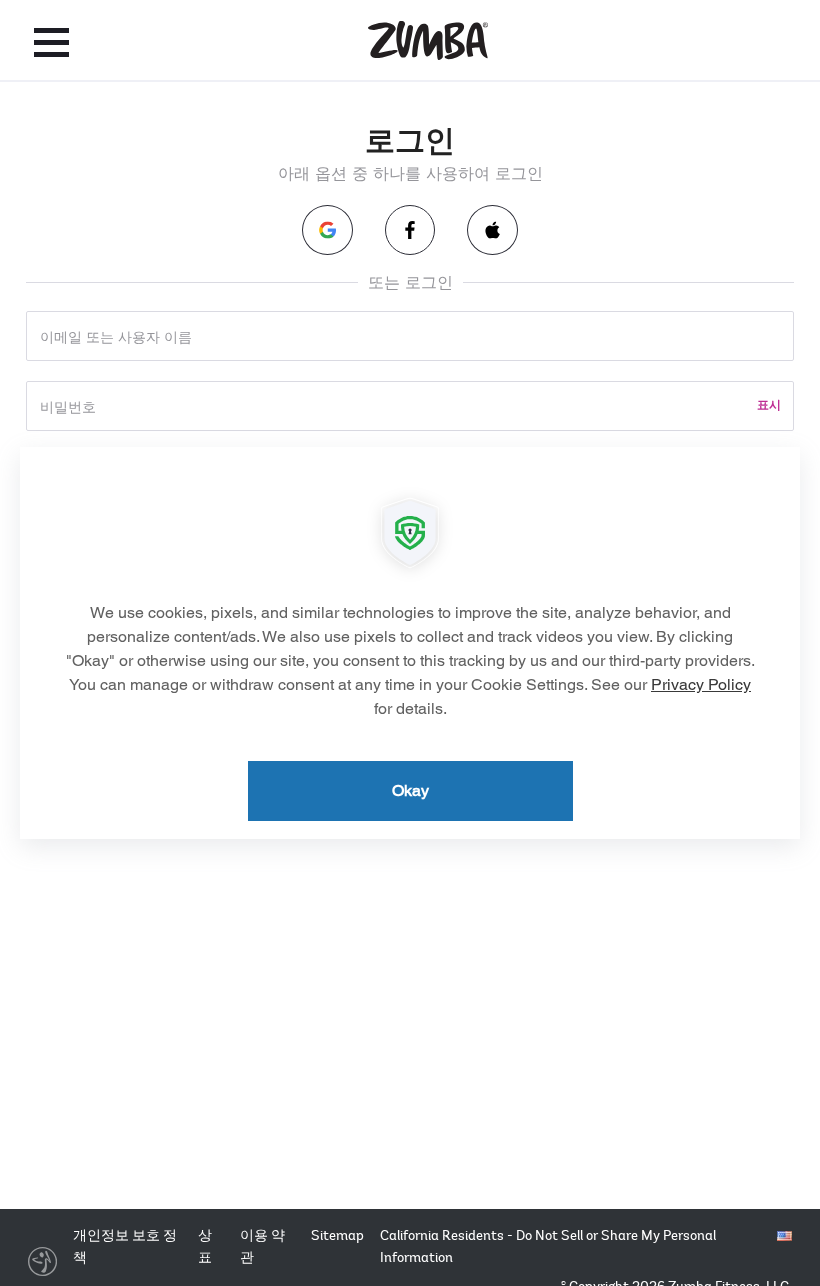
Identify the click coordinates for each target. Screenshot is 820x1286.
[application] (410, 643)
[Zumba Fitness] (428, 40)
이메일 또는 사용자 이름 (116, 336)
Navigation (51, 42)
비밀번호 (68, 406)
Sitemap (337, 1235)
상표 (205, 1246)
